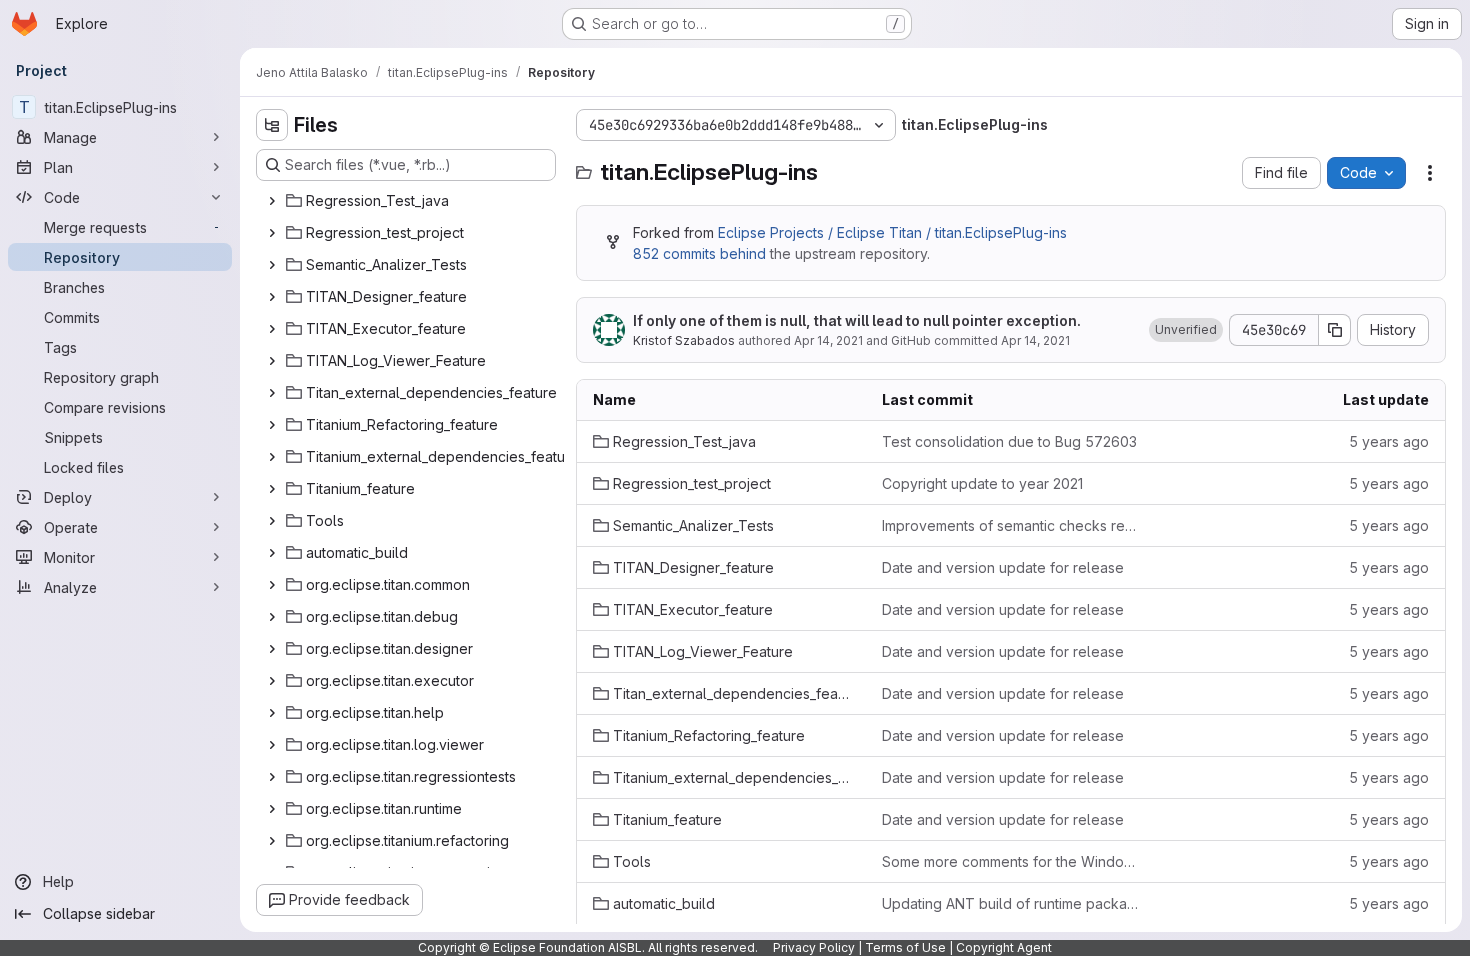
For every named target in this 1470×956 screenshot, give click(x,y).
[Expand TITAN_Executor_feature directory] (272, 329)
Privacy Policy (814, 947)
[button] (1186, 330)
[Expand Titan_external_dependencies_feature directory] (272, 393)
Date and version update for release (1003, 567)
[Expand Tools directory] (272, 521)
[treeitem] (408, 201)
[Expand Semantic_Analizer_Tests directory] (272, 265)
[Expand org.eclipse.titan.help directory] (272, 713)
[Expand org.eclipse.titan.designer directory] (272, 649)
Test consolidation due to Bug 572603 (1009, 441)
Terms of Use (905, 947)
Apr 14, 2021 (828, 340)
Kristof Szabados (684, 340)
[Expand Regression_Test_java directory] (272, 201)
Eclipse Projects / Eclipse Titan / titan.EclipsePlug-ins (892, 232)
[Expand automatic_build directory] (272, 553)
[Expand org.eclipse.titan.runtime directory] (272, 809)
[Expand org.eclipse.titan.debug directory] (272, 617)
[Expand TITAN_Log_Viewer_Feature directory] (272, 361)
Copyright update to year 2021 (982, 483)
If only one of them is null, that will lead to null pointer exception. (857, 320)
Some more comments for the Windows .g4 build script (1010, 861)
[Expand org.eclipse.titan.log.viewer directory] (272, 745)
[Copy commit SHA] (1335, 330)
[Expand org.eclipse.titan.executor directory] (272, 681)
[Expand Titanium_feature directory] (272, 489)
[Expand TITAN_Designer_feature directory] (272, 297)
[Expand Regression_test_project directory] (272, 233)
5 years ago (1389, 441)
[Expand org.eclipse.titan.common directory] (272, 585)
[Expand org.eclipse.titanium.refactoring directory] (272, 841)
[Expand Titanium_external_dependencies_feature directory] (272, 457)
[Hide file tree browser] (272, 125)
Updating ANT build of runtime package (1010, 903)
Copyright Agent (1004, 947)
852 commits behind (699, 253)
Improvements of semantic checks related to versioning (1010, 525)
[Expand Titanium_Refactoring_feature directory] (272, 425)
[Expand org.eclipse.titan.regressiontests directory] (272, 777)
